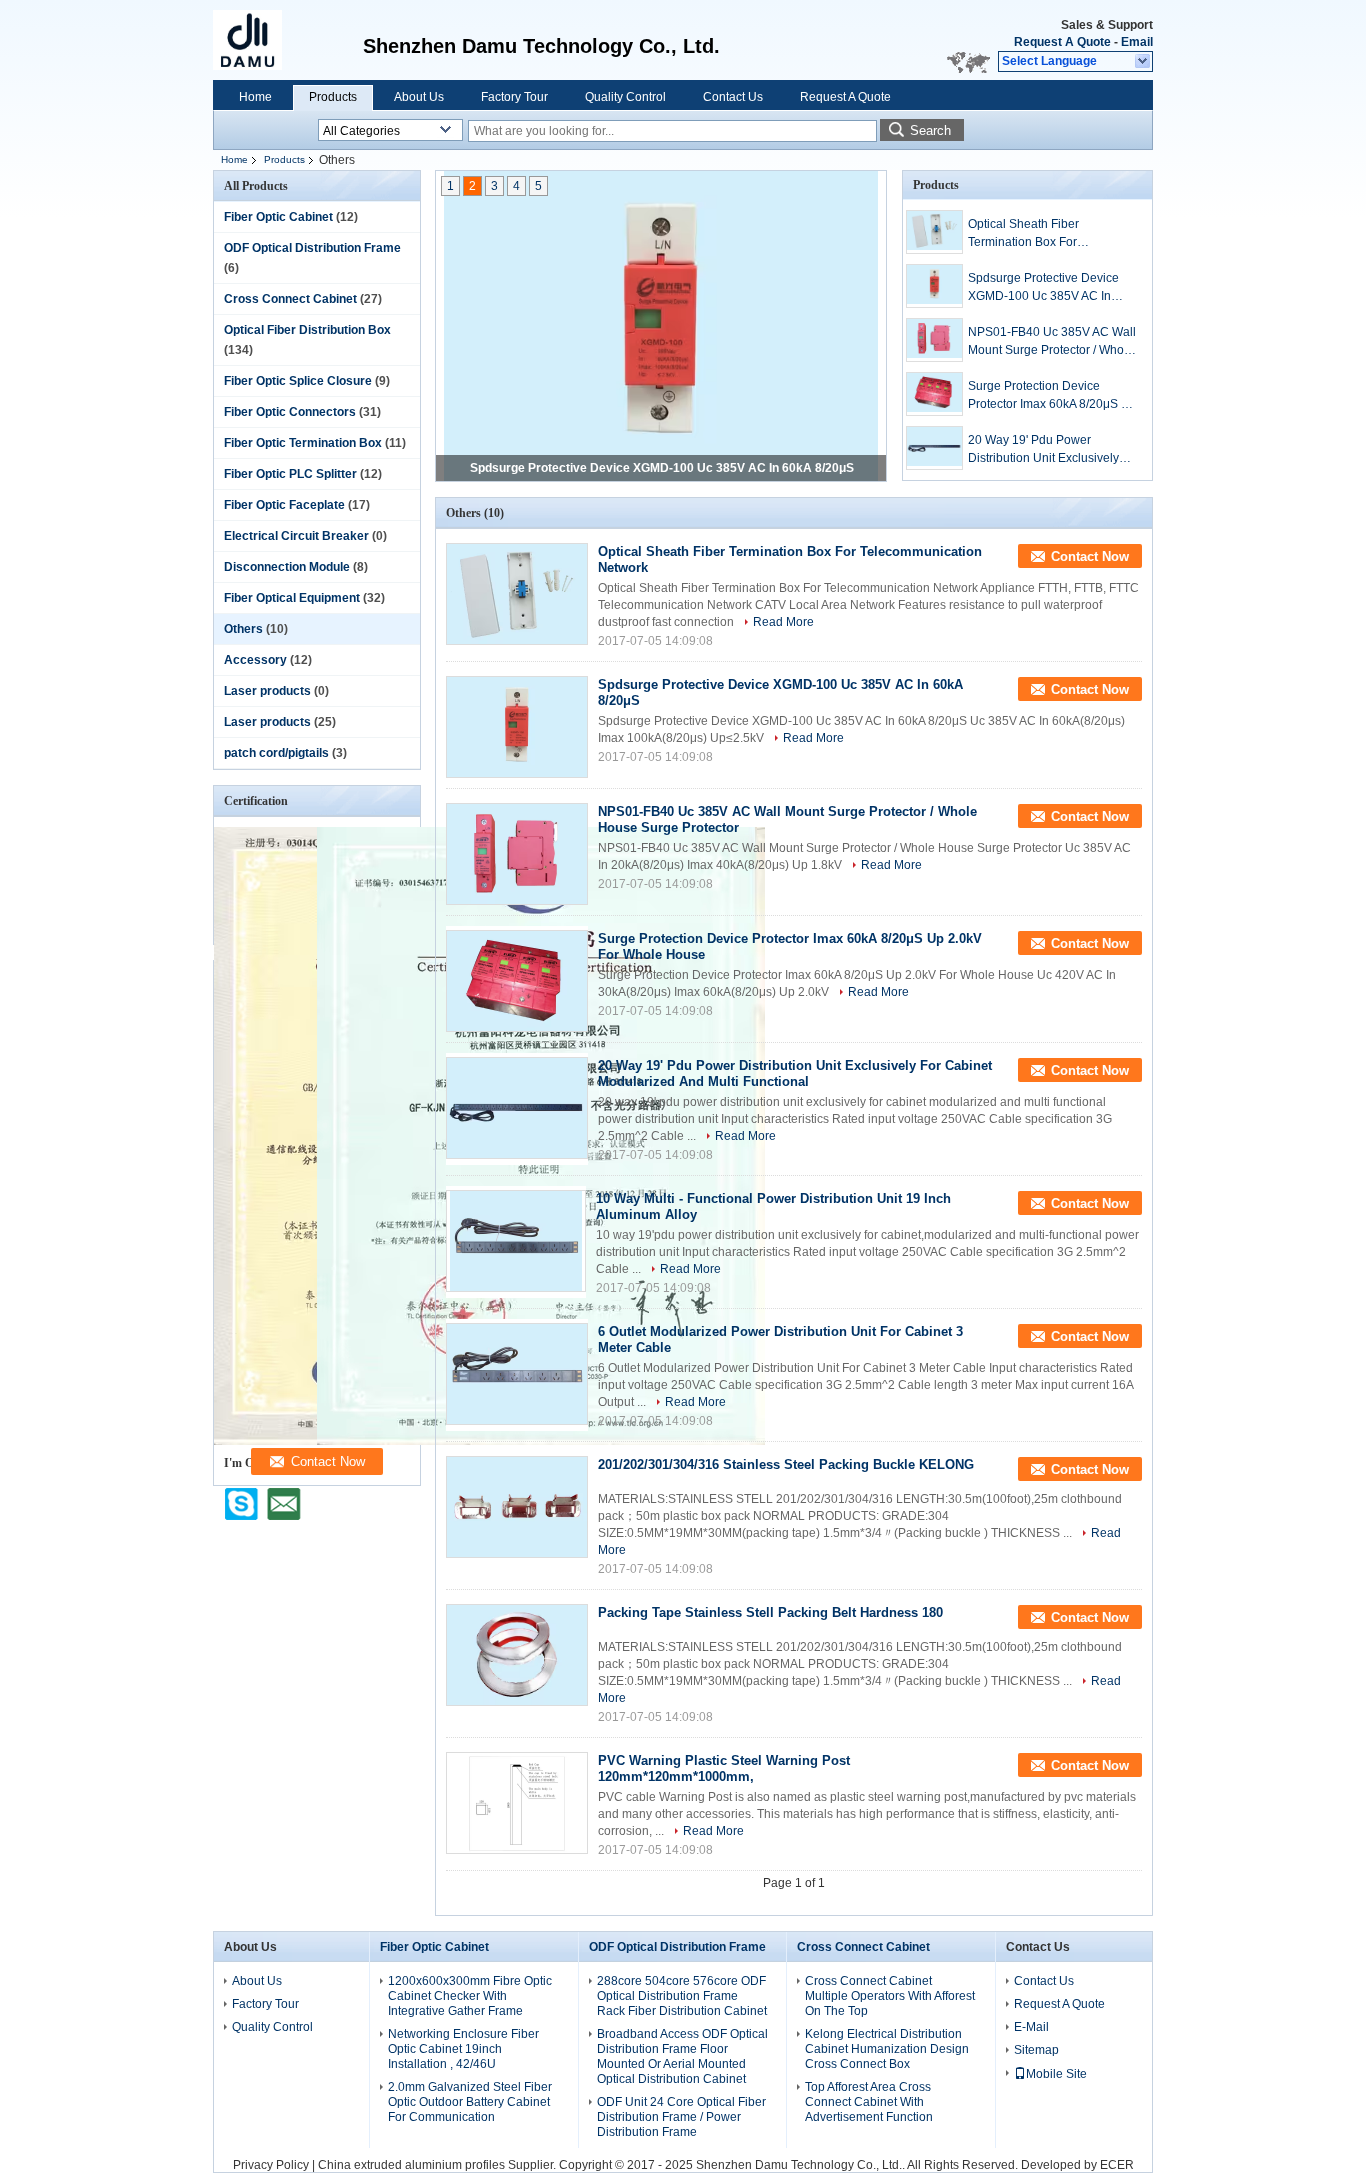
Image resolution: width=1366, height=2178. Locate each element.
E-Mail (1031, 2027)
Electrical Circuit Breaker (296, 536)
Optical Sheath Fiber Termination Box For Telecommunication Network (1045, 234)
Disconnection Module (287, 567)
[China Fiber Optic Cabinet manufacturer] (258, 40)
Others (243, 629)
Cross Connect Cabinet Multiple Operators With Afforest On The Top (890, 1996)
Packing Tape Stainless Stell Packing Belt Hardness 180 (770, 1612)
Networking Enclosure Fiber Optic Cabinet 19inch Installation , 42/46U (463, 2049)
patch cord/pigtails (276, 753)
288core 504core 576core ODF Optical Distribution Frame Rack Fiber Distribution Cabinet (682, 1996)
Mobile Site (1056, 2074)
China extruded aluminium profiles (411, 2165)
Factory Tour (514, 97)
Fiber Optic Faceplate (284, 505)
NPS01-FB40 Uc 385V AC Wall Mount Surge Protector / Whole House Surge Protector (1052, 342)
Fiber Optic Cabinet (278, 217)
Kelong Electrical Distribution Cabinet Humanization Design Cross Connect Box (887, 2049)
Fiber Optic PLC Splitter (290, 474)
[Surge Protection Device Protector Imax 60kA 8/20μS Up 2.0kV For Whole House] (934, 394)
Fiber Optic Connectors (290, 412)
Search (930, 130)
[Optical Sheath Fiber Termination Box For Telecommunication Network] (934, 232)
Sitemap (1036, 2050)
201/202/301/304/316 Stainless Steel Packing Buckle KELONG (786, 1464)
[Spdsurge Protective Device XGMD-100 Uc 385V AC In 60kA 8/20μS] (661, 327)
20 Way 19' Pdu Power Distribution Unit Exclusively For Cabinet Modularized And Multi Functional (1047, 450)
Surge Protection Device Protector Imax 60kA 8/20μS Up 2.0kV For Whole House (1052, 396)
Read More (783, 622)
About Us (419, 97)
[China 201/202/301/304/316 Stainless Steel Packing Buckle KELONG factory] (517, 1507)
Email (1137, 42)
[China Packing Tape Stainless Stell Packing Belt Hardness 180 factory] (517, 1655)
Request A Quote (1062, 42)
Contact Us (733, 97)
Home (255, 97)
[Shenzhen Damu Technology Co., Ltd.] (1143, 62)
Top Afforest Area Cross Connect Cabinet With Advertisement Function (869, 2102)
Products (333, 97)
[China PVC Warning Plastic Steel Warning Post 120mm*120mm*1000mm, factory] (517, 1803)
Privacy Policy (271, 2165)
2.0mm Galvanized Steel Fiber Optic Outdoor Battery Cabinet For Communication (470, 2102)
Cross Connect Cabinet (290, 299)
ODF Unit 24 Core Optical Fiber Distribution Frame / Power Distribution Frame (681, 2117)
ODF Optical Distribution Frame (312, 248)
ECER (1117, 2165)
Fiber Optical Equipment (292, 598)
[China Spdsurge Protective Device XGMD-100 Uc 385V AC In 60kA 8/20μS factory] (517, 727)
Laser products (267, 691)
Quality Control (625, 97)
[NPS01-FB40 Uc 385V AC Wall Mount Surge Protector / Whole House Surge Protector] (934, 340)
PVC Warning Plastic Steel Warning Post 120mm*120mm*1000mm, (724, 1768)
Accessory (255, 660)
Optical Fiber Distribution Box (307, 330)
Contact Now (1090, 556)
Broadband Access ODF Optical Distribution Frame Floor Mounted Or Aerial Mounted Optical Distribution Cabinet (682, 2056)
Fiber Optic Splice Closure (298, 381)
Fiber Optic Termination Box (303, 443)
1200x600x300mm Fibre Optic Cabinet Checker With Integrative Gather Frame (470, 1996)
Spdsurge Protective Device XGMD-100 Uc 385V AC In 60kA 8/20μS (662, 468)
